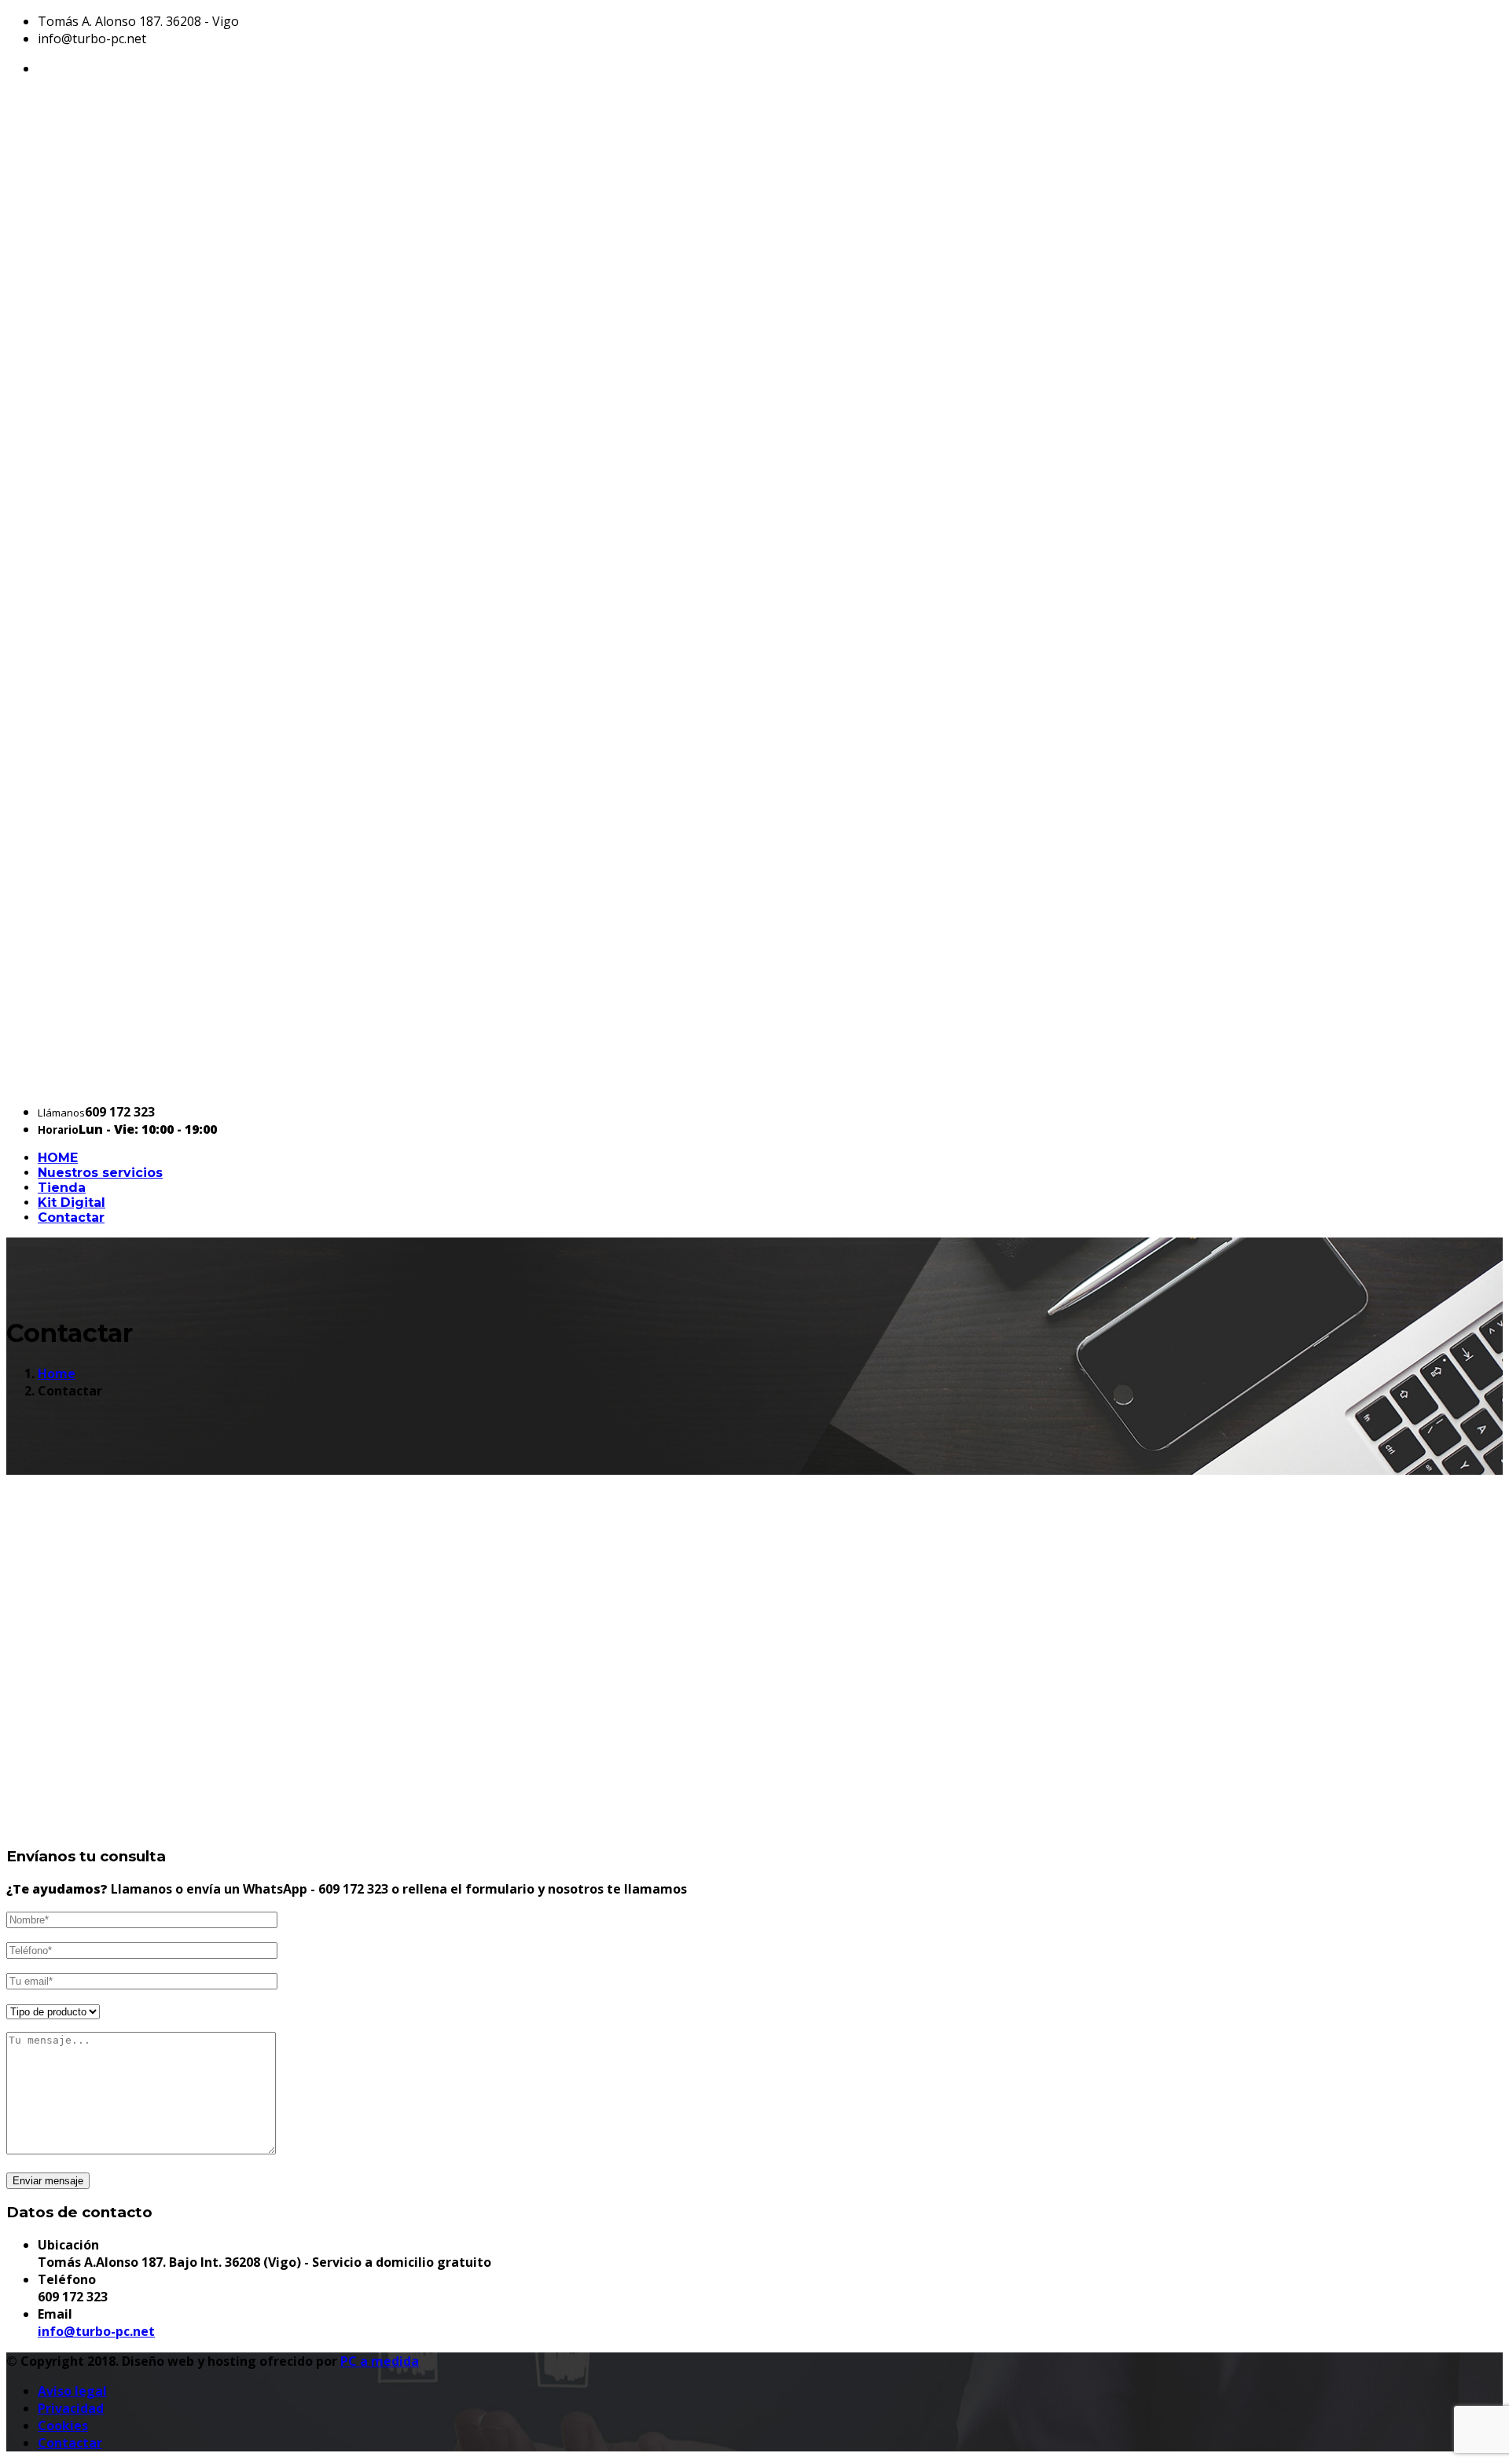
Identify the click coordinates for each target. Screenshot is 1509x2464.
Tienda (62, 1188)
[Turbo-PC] (754, 1082)
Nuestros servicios (100, 1173)
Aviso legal (72, 2391)
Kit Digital (72, 1203)
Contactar (71, 1217)
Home (57, 1373)
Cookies (63, 2425)
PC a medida (380, 2361)
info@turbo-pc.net (96, 2331)
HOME (58, 1158)
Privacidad (71, 2408)
